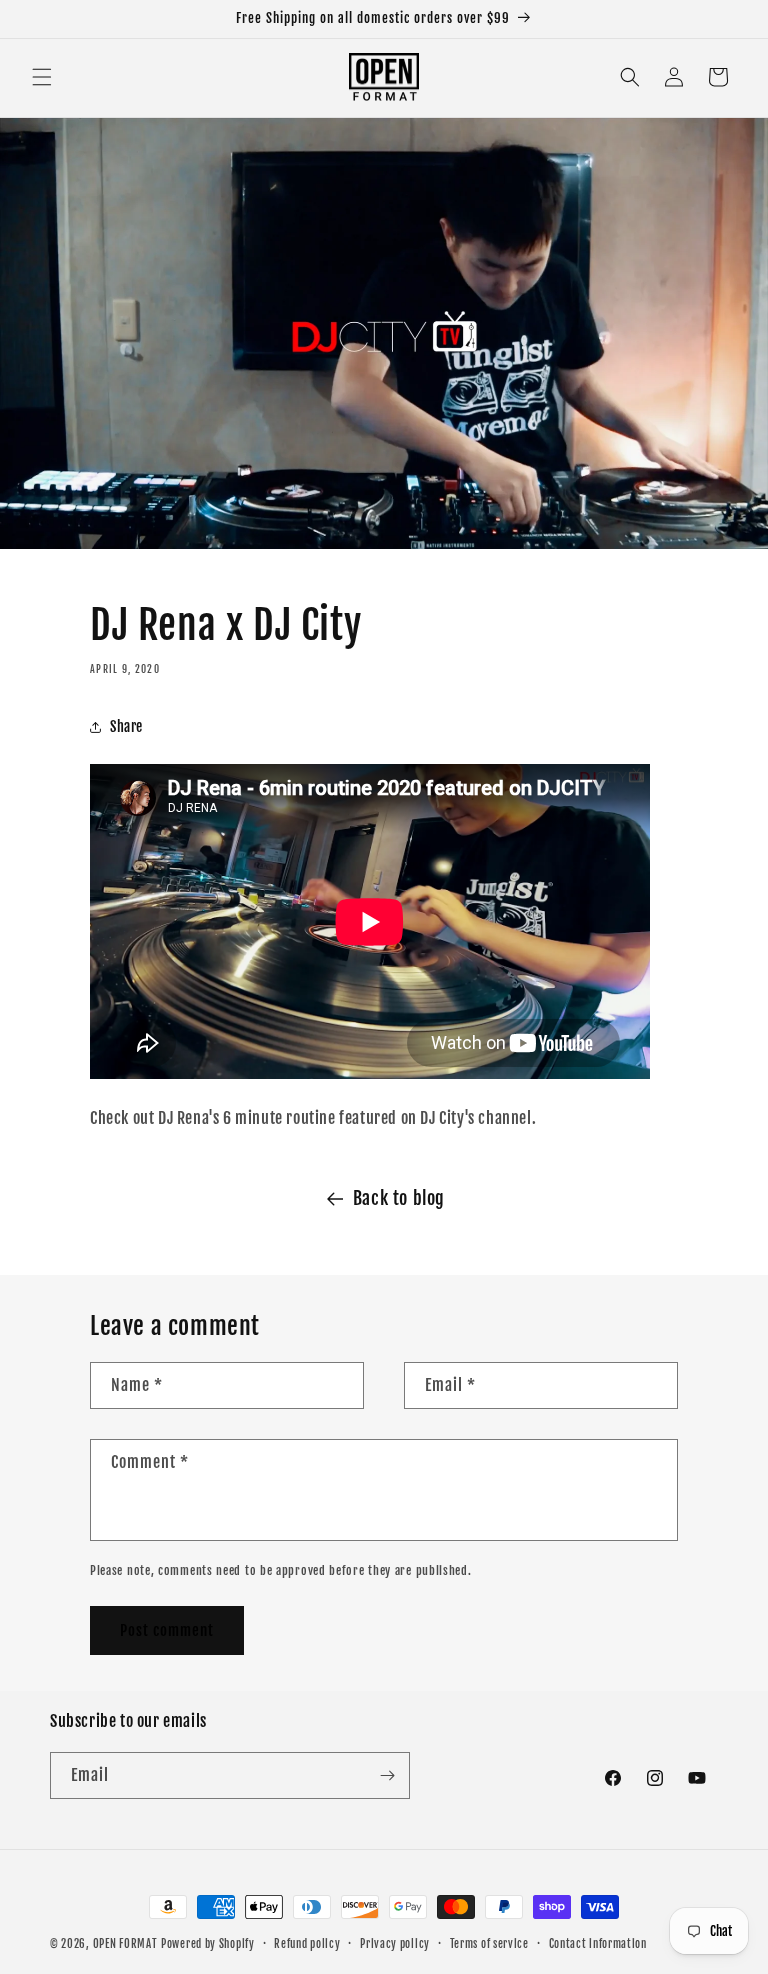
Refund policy (307, 1944)
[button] (42, 77)
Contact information (598, 1944)
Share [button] (126, 726)
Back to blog (399, 1198)
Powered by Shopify (208, 1944)
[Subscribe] (387, 1775)
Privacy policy (395, 1944)
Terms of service (489, 1944)
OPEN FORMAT (125, 1944)
